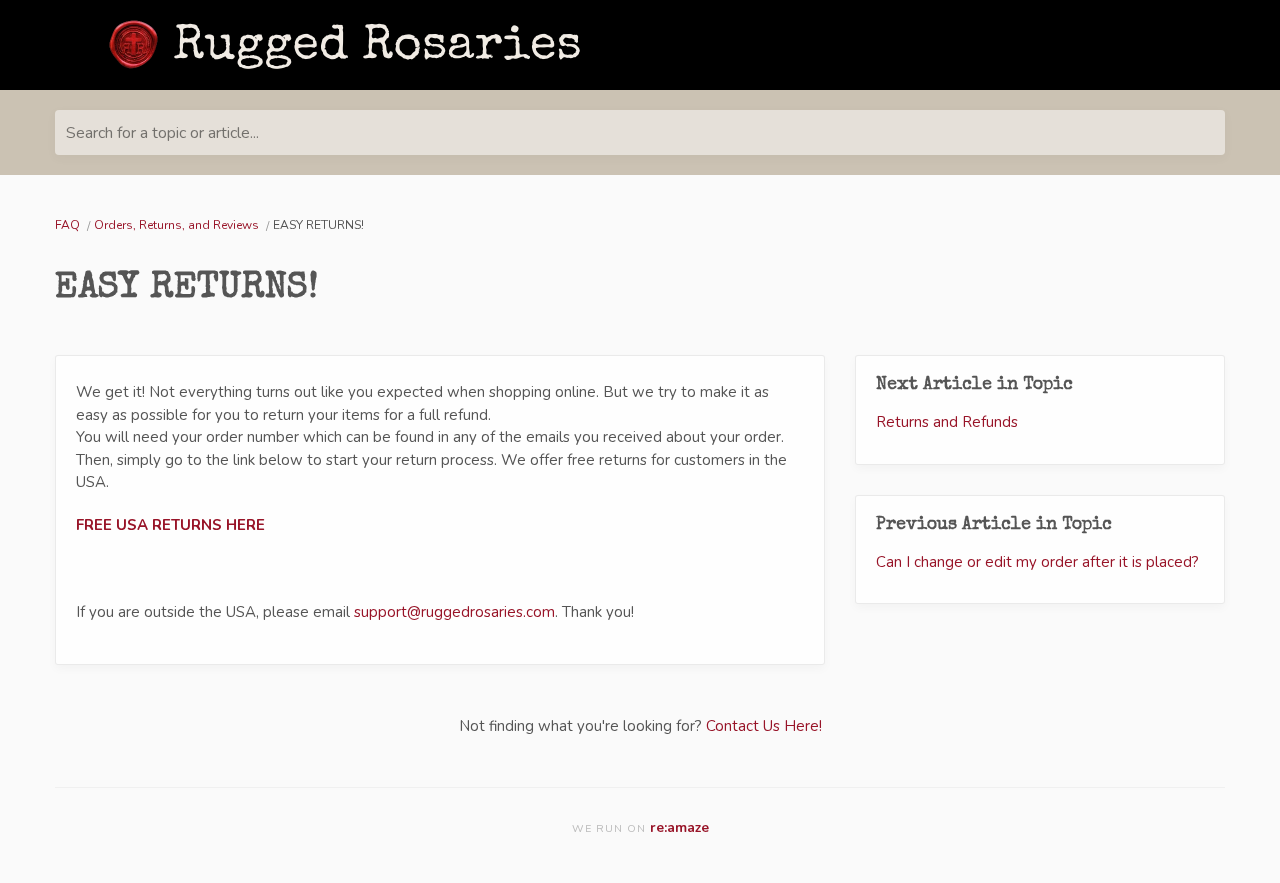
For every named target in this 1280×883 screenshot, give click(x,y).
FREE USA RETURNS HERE (170, 525)
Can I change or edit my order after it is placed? (1037, 562)
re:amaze (679, 827)
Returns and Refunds (947, 422)
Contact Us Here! (764, 726)
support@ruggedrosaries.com (454, 612)
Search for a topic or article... (162, 133)
